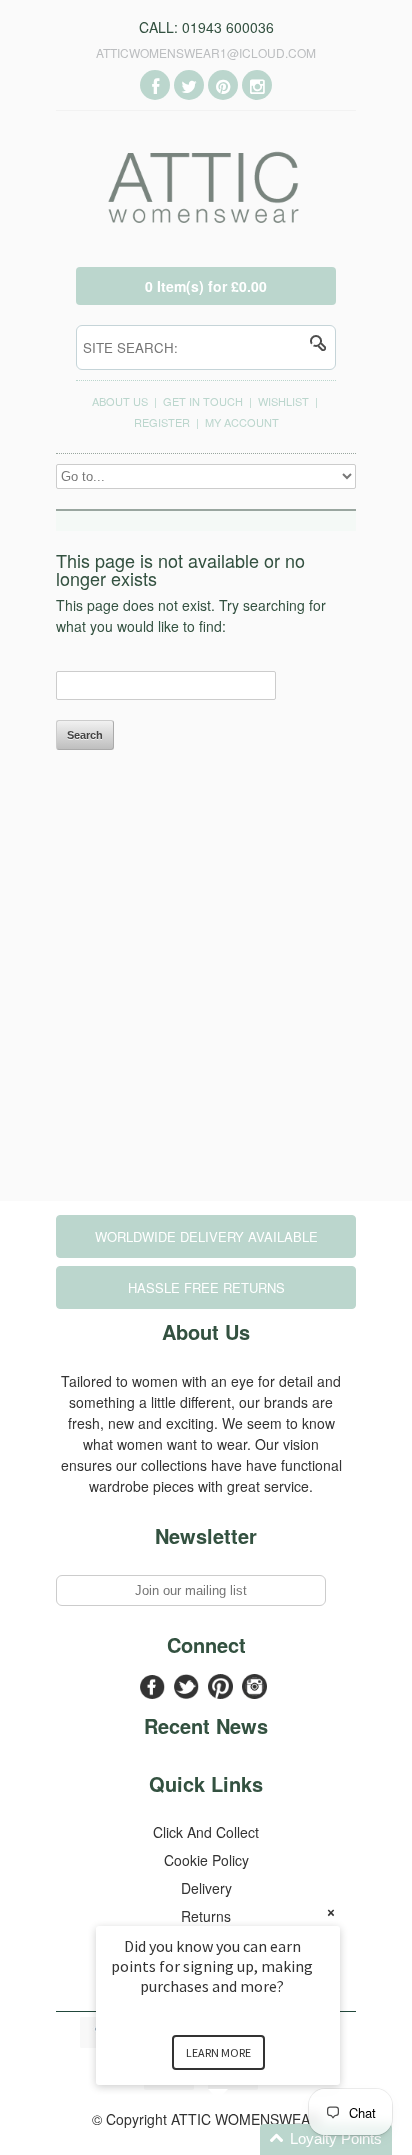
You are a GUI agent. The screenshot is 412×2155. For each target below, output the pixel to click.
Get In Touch (203, 401)
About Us (120, 401)
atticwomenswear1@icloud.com (206, 52)
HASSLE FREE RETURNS (206, 1287)
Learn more (218, 2052)
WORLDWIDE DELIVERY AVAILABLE (206, 1236)
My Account (242, 422)
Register (162, 422)
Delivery (206, 1888)
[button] (242, 2139)
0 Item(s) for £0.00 (206, 286)
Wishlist (283, 401)
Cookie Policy (206, 1860)
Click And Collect (206, 1832)
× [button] (331, 1912)
